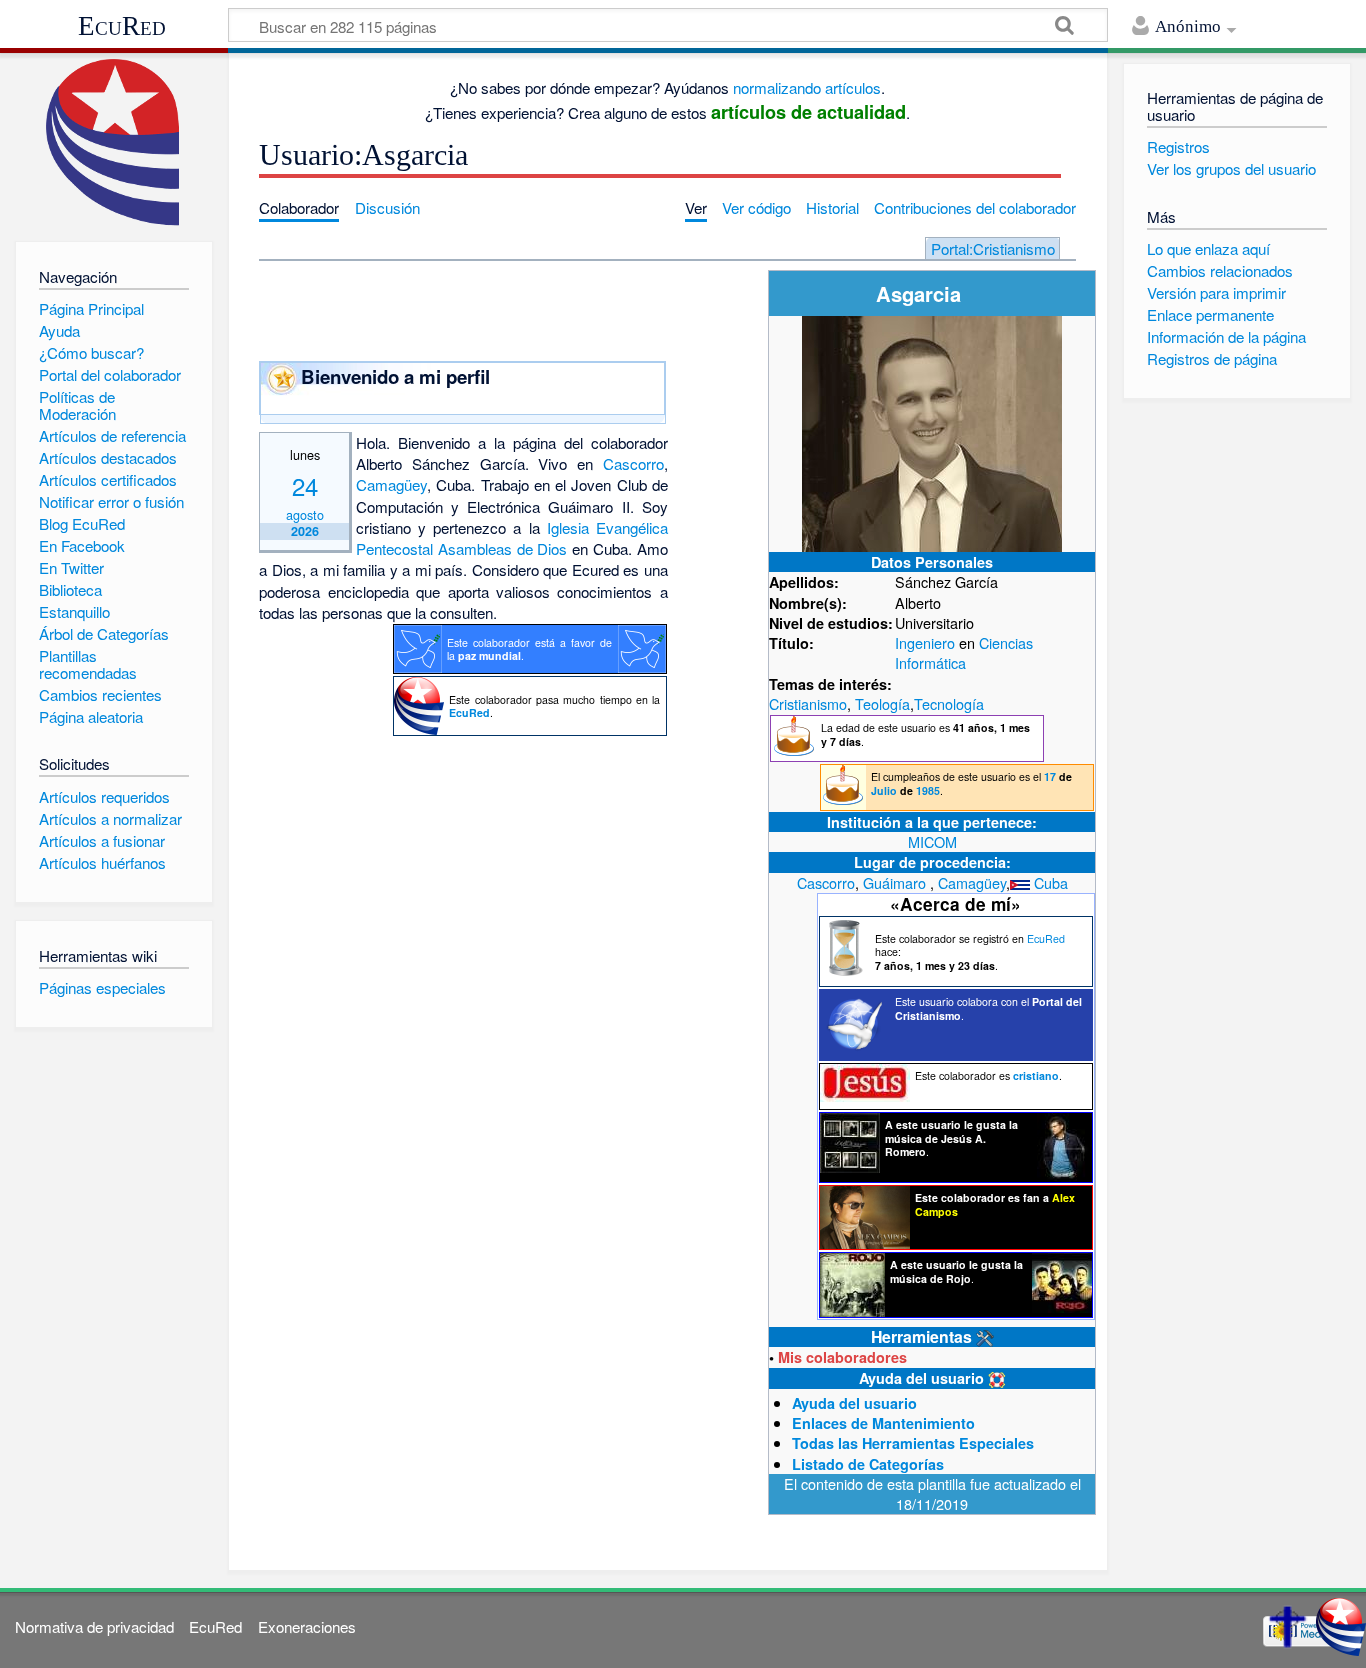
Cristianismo (808, 703)
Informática (930, 662)
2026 (305, 531)
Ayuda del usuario (854, 1403)
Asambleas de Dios (503, 548)
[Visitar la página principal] (113, 142)
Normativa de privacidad (94, 1626)
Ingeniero (925, 642)
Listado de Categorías (868, 1464)
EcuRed (122, 26)
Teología (882, 703)
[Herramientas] (985, 1336)
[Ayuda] (997, 1378)
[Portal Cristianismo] (1287, 1624)
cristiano (1036, 1075)
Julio (884, 790)
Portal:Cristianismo (993, 248)
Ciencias (1006, 642)
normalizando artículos (807, 87)
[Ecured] (1341, 1624)
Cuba (1051, 882)
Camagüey (972, 882)
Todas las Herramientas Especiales (913, 1443)
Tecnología (949, 703)
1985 (928, 790)
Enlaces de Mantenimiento (883, 1423)
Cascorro (826, 882)
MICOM (932, 841)
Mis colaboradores (842, 1357)
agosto (305, 514)
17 (1050, 776)
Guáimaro (894, 882)
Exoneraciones (307, 1626)
